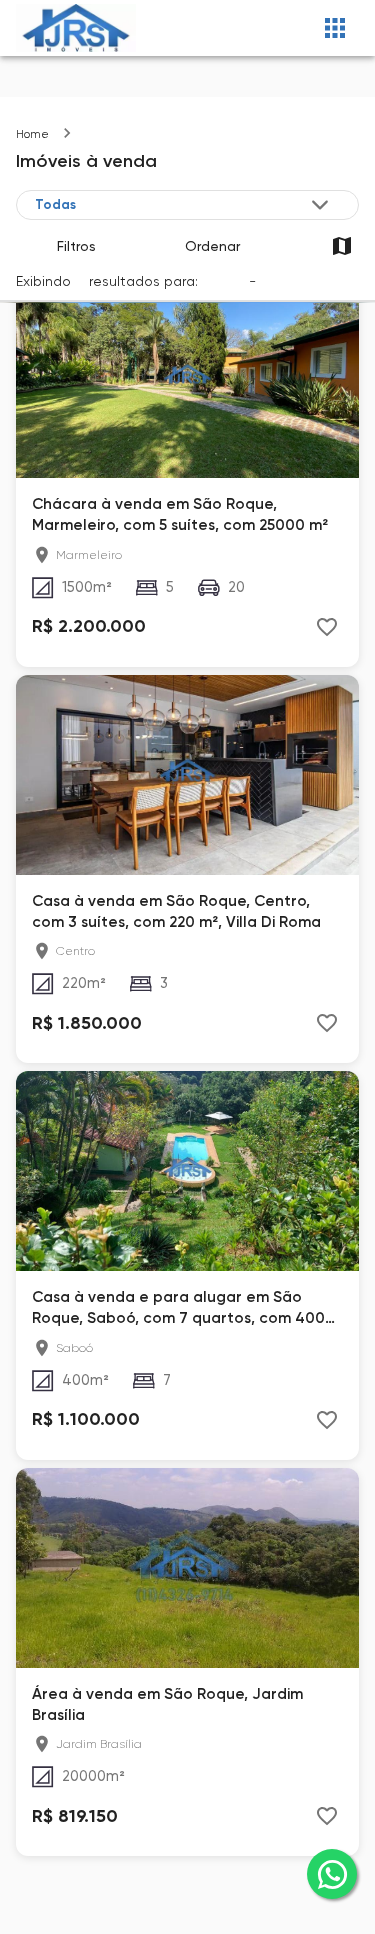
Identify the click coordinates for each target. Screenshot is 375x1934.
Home (32, 134)
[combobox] (183, 205)
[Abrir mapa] (341, 245)
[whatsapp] (332, 1874)
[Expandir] (320, 205)
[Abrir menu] (335, 28)
